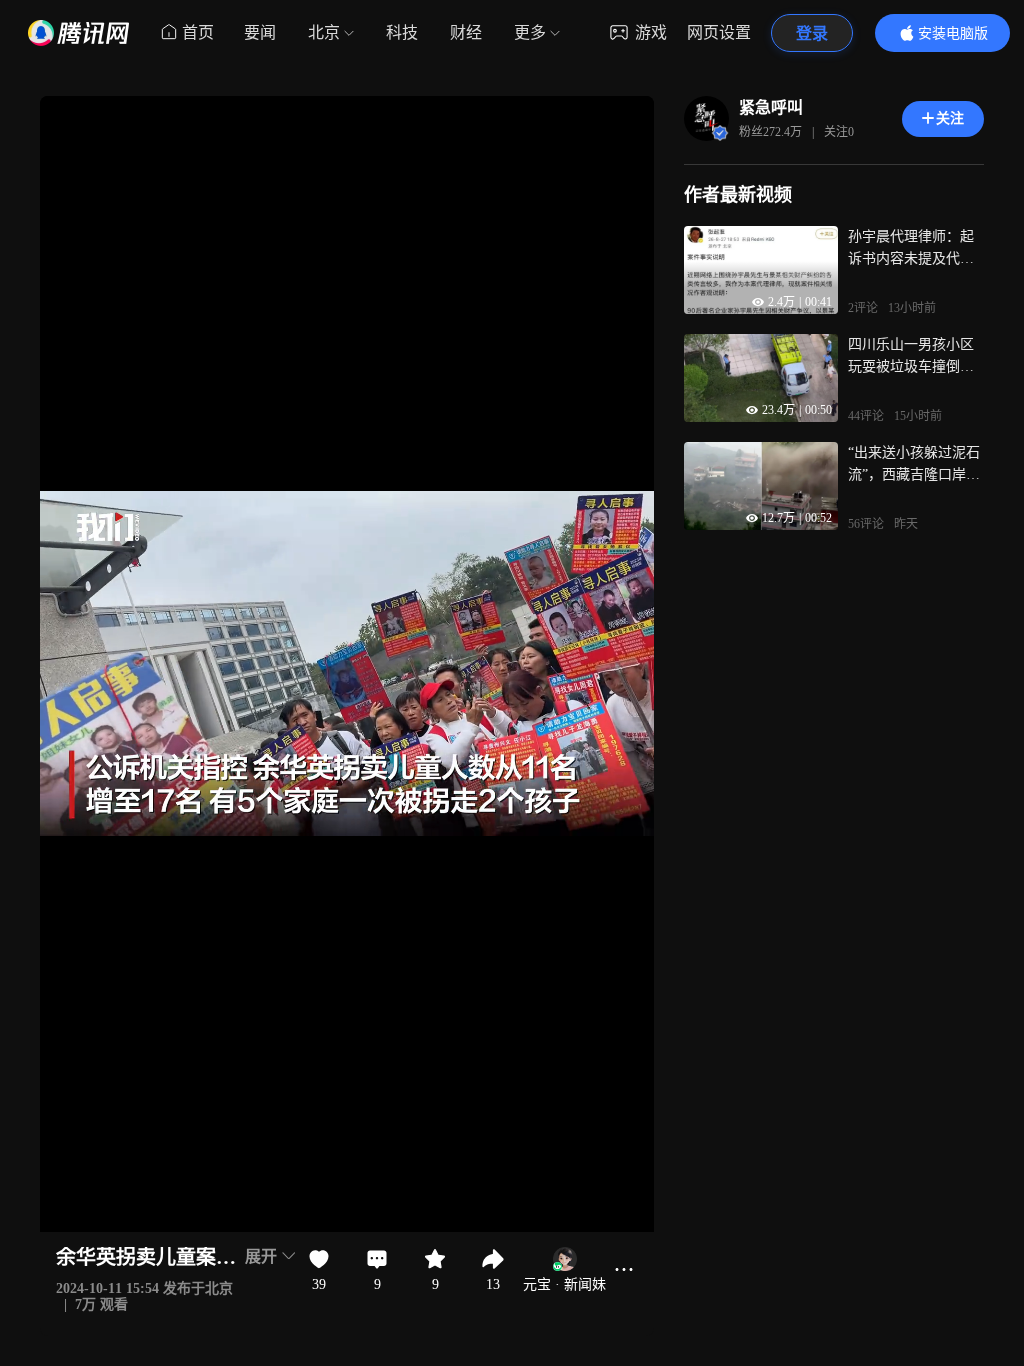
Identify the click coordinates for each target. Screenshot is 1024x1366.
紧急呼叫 (771, 107)
